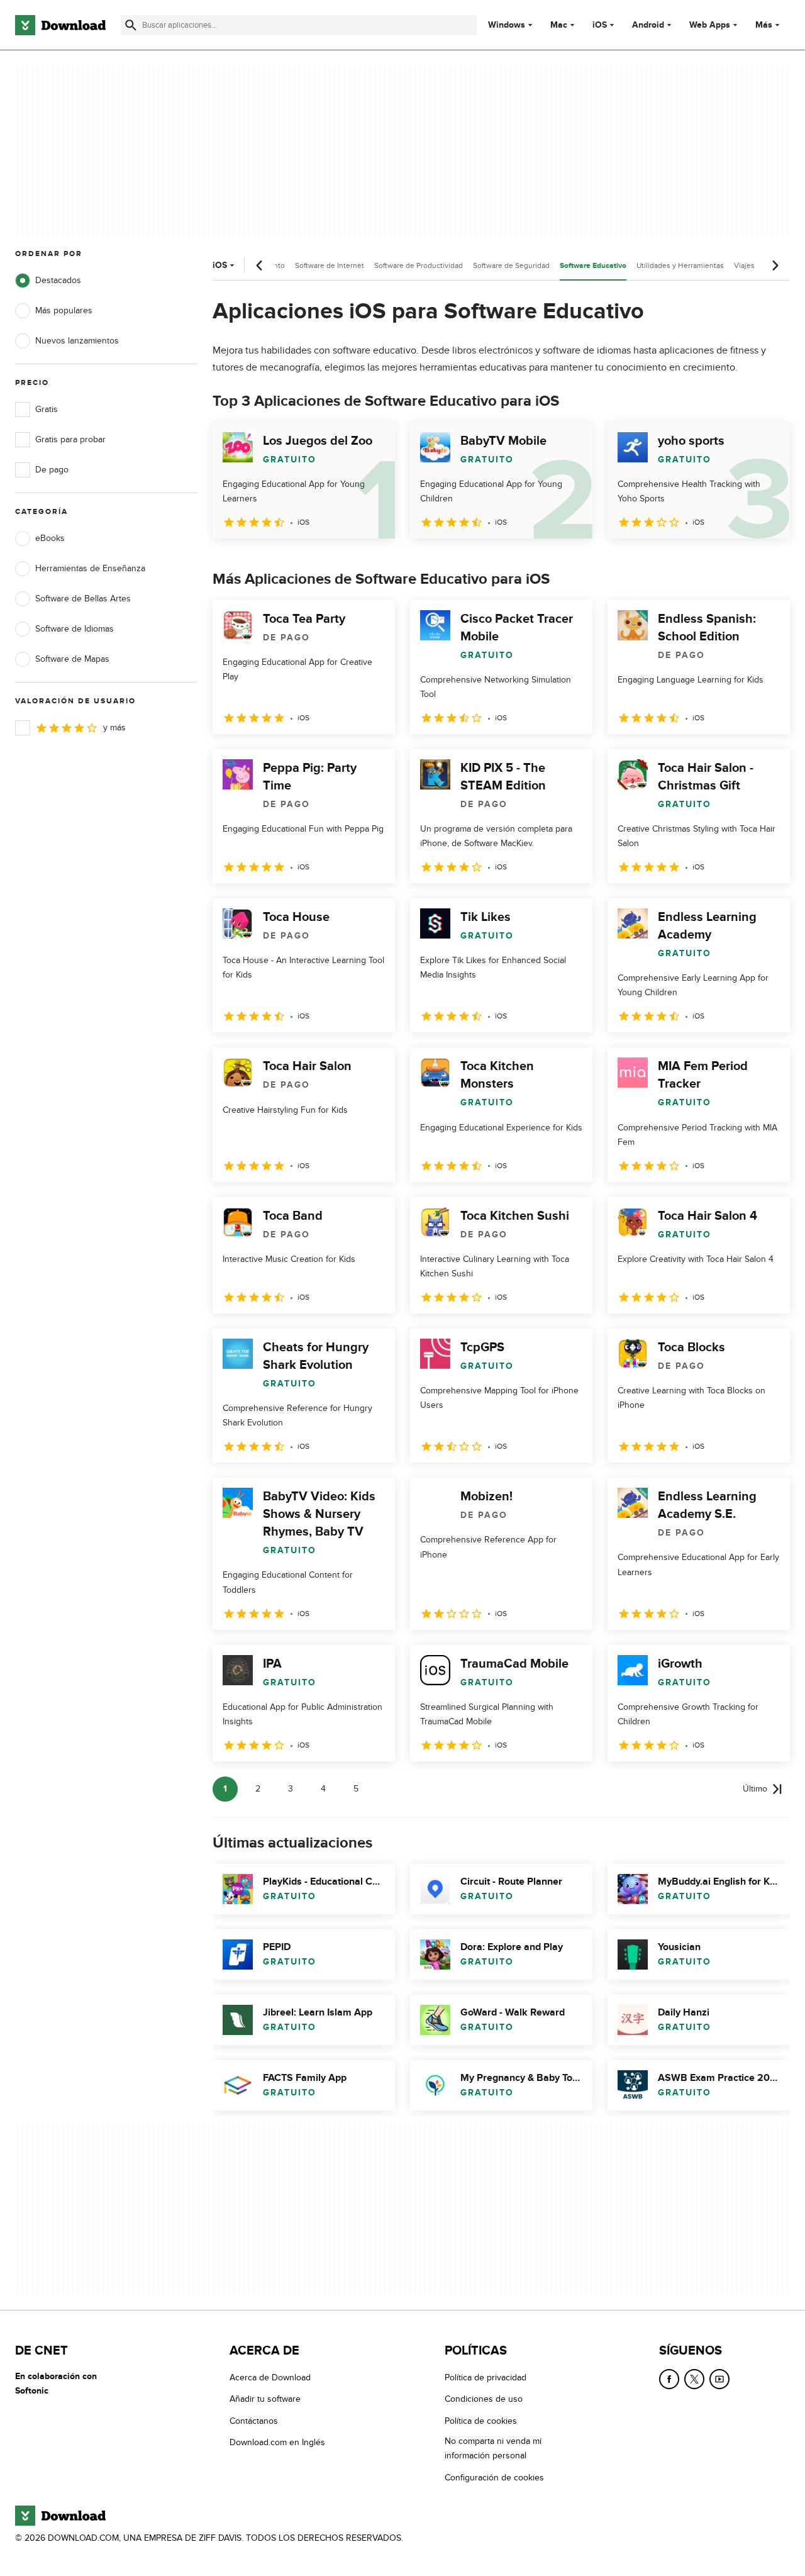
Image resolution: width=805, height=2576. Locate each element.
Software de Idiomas (75, 629)
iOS (600, 25)
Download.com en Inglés (277, 2443)
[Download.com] (60, 25)
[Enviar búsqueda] (131, 25)
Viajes (744, 265)
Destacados (58, 280)
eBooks (50, 538)
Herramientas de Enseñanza (90, 568)
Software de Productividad (419, 265)
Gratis (47, 409)
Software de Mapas (72, 659)
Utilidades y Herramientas (680, 265)
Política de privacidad (486, 2378)
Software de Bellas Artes (83, 599)
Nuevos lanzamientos (77, 341)
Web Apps (710, 25)
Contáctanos (254, 2421)
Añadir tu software (265, 2400)
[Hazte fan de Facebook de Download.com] (669, 2379)
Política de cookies (481, 2421)
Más (764, 25)
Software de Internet (330, 265)
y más (114, 728)
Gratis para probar (70, 439)
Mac (559, 25)
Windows (507, 25)
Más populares (64, 310)
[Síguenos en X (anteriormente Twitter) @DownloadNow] (694, 2379)
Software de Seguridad (511, 265)
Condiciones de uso (484, 2400)
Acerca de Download (270, 2378)
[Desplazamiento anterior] (260, 265)
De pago (52, 470)
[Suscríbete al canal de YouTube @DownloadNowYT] (719, 2379)
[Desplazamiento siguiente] (775, 265)
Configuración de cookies (494, 2478)
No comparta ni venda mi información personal (493, 2449)
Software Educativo (593, 266)
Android (648, 25)
